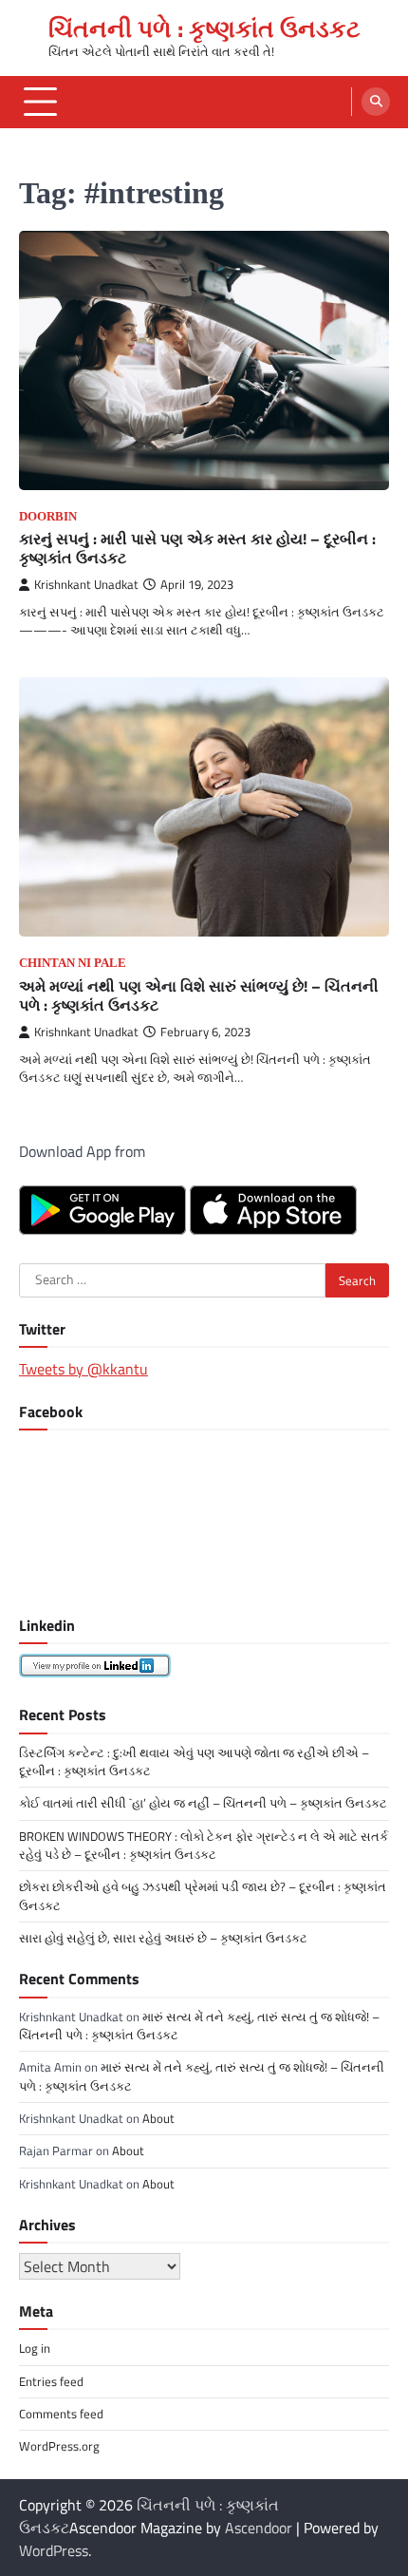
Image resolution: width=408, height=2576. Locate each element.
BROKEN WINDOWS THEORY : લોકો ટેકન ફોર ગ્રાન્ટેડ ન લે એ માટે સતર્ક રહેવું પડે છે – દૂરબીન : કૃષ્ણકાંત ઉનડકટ (204, 1845)
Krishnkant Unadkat (86, 585)
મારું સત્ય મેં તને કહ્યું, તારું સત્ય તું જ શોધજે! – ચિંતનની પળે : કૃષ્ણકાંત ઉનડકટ (199, 2026)
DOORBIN (48, 517)
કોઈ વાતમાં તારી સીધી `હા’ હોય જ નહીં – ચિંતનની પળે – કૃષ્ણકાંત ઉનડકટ (203, 1803)
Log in (35, 2348)
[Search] (376, 102)
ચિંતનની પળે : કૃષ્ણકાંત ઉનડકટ (204, 28)
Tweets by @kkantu (83, 1369)
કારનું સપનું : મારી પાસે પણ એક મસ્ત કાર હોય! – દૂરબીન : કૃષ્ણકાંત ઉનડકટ (197, 549)
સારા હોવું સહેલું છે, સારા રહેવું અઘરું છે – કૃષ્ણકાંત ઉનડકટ (163, 1938)
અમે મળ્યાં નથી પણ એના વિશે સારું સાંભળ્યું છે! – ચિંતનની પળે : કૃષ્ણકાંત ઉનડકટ (199, 996)
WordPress (54, 2550)
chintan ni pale (73, 963)
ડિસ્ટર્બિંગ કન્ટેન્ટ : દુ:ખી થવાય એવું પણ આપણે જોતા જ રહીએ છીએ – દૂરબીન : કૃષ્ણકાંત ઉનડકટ (194, 1762)
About (158, 2118)
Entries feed (51, 2381)
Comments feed (61, 2414)
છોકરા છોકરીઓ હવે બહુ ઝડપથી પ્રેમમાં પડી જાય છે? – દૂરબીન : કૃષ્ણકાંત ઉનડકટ (203, 1895)
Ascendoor (259, 2528)
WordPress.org (59, 2446)
